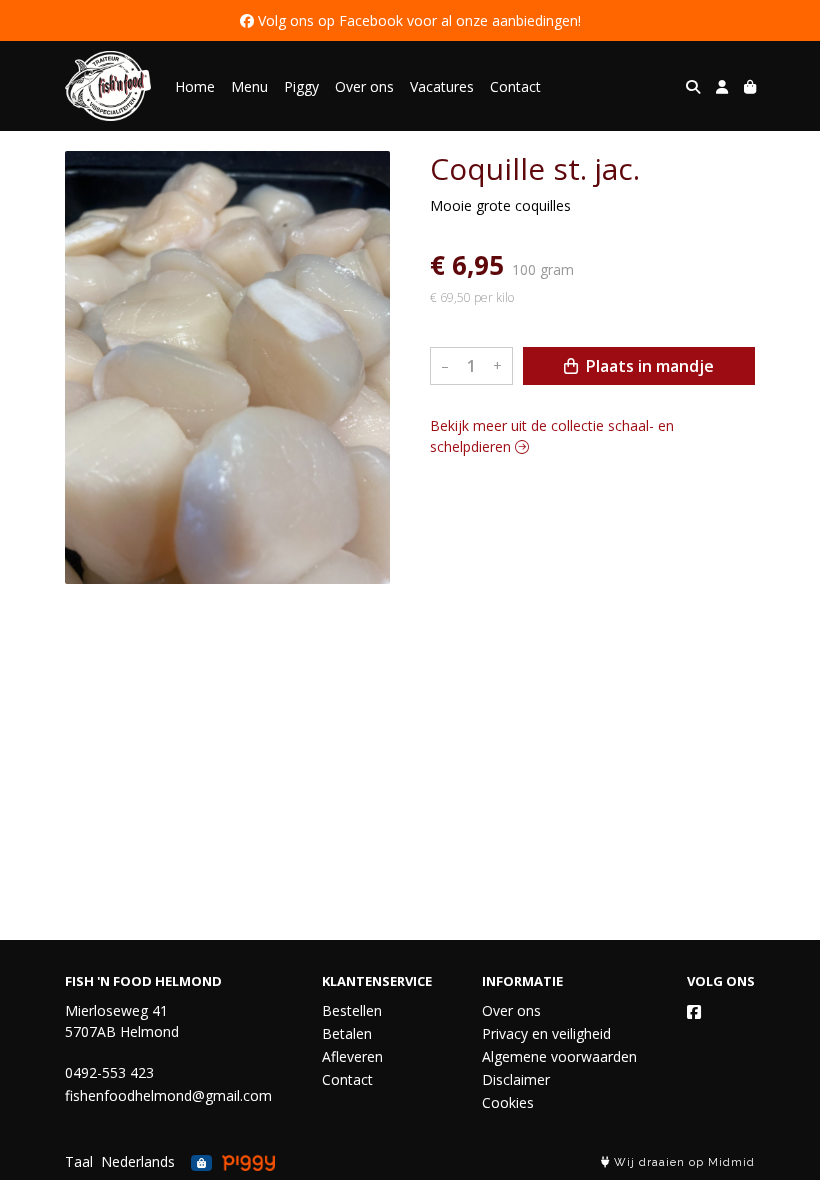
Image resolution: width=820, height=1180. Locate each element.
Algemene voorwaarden (559, 1056)
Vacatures (442, 86)
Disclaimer (516, 1079)
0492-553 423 (109, 1072)
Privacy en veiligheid (546, 1033)
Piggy (301, 86)
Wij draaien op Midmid (682, 1162)
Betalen (347, 1033)
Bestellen (352, 1010)
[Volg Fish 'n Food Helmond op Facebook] (694, 1012)
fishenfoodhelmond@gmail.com (168, 1095)
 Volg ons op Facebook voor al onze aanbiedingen (409, 20)
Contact (515, 86)
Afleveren (352, 1056)
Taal (79, 1161)
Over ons (364, 86)
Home (195, 86)
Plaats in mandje (648, 366)
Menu (249, 86)
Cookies (508, 1102)
